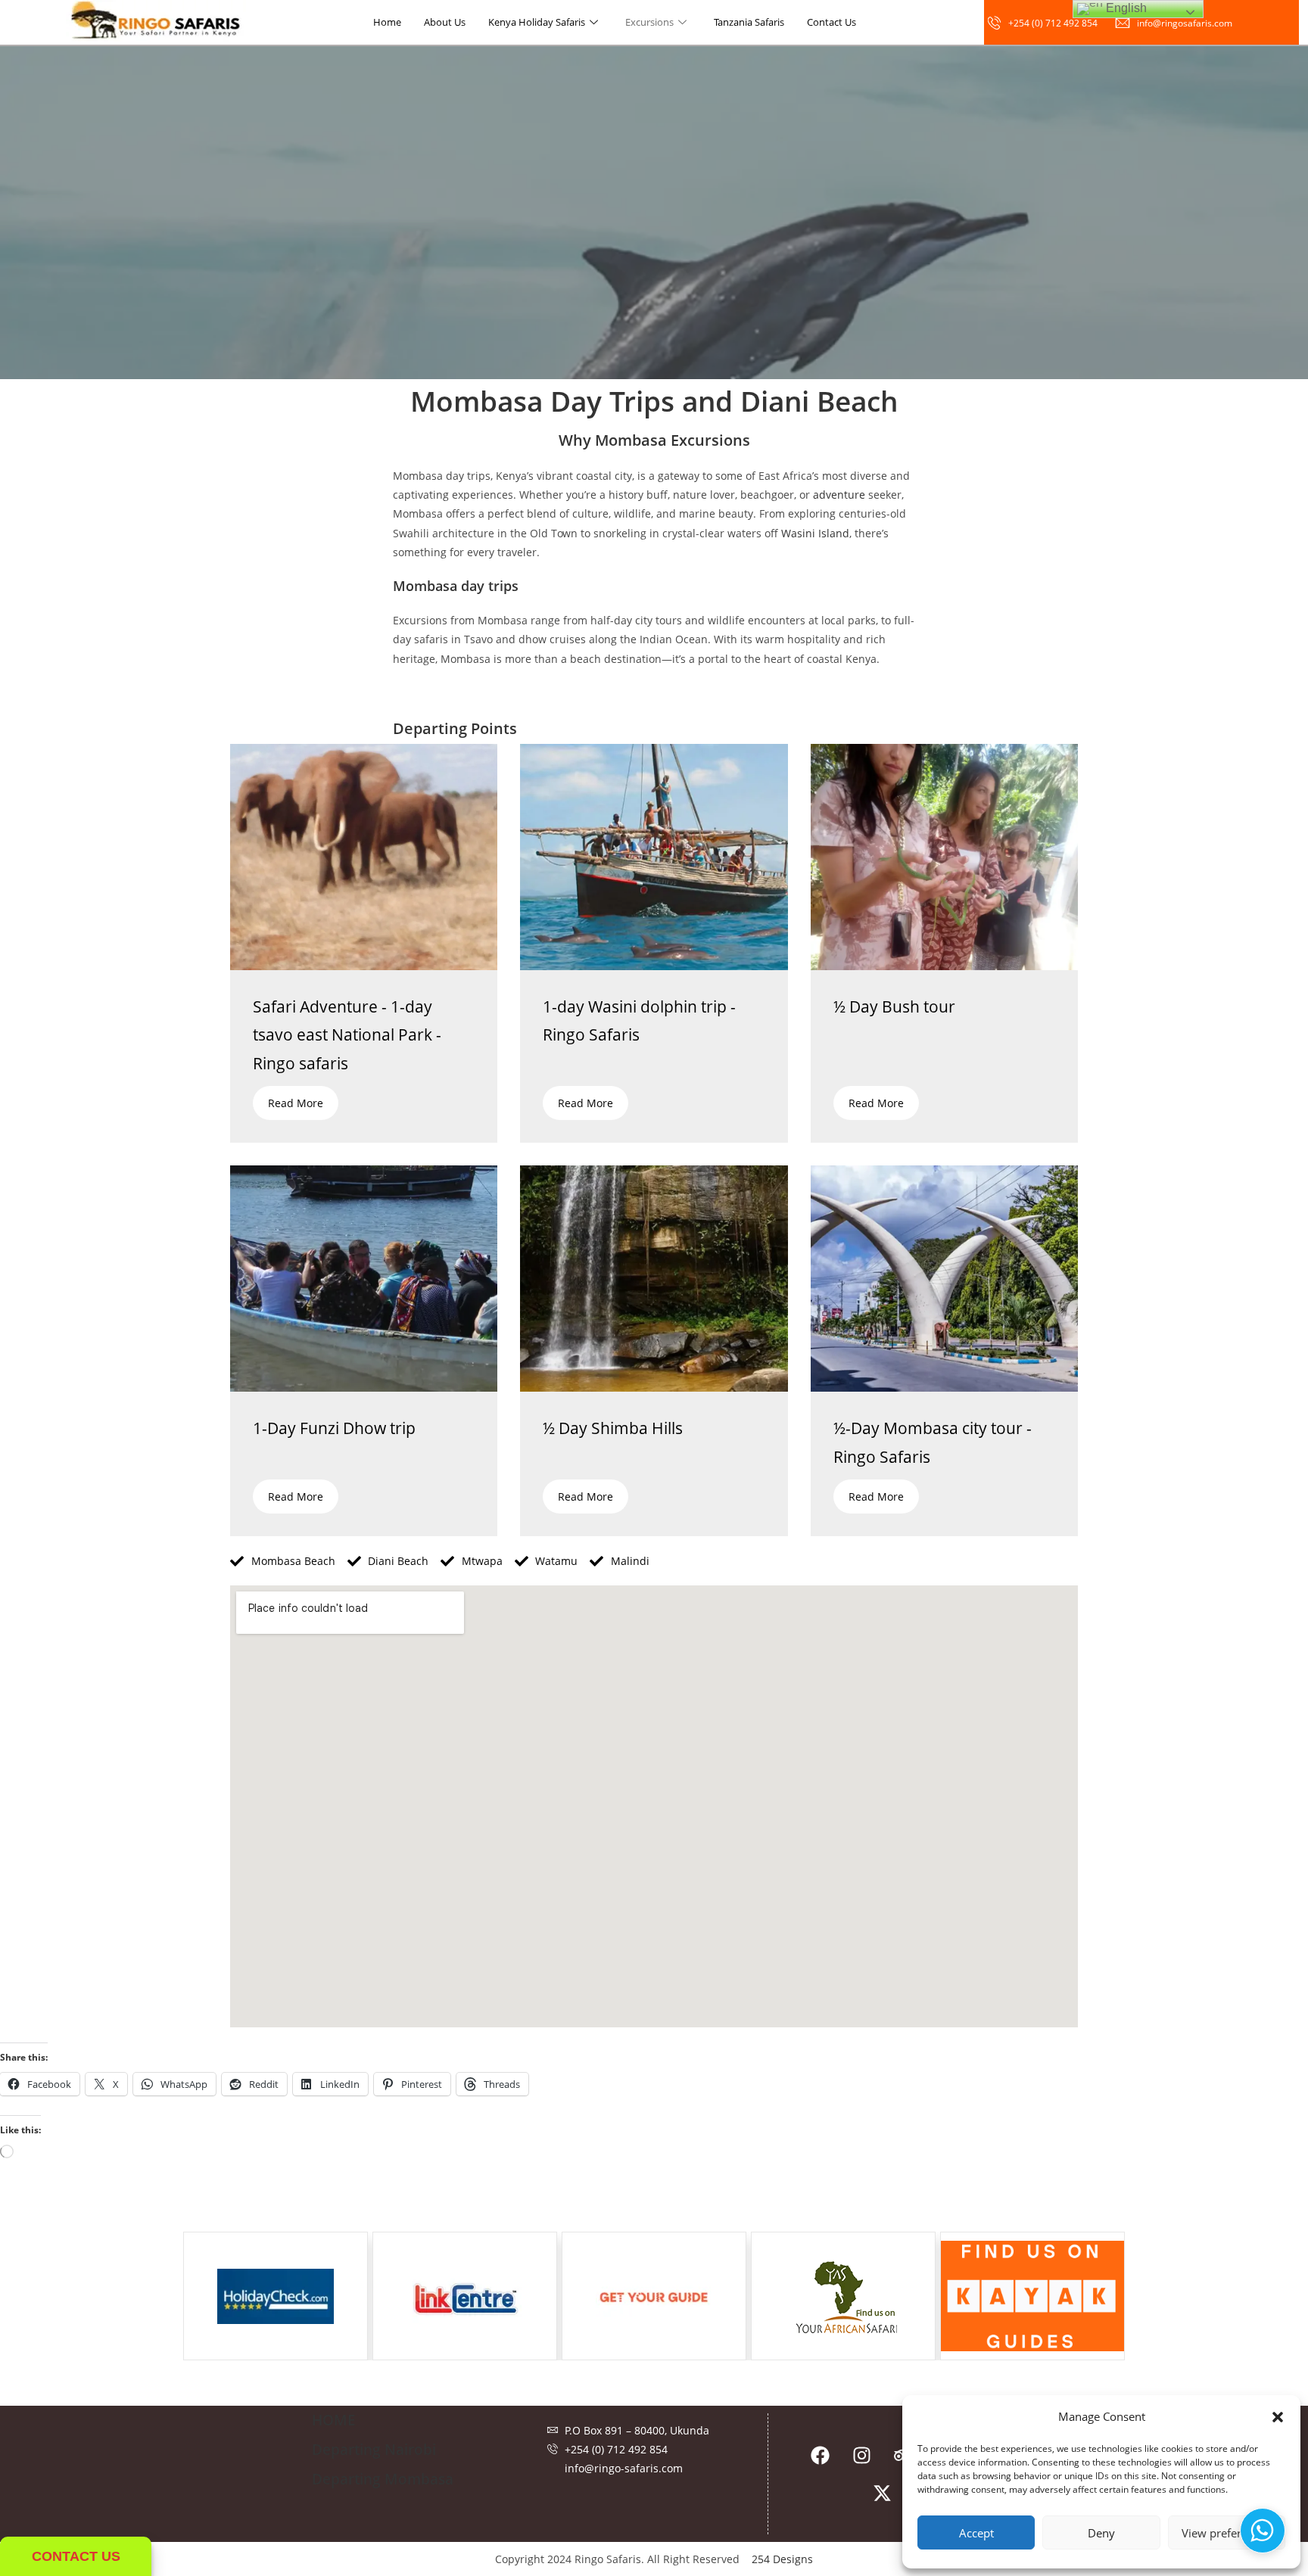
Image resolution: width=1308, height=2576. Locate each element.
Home (387, 22)
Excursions (649, 22)
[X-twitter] (883, 2493)
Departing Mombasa (383, 2479)
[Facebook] (820, 2455)
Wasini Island (815, 533)
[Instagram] (861, 2455)
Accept (976, 2533)
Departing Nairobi (374, 2450)
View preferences (1226, 2533)
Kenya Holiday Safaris (537, 22)
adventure (839, 495)
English (1125, 8)
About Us (445, 22)
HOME (334, 2420)
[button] (1278, 2417)
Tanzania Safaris (749, 22)
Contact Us (832, 22)
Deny (1101, 2533)
